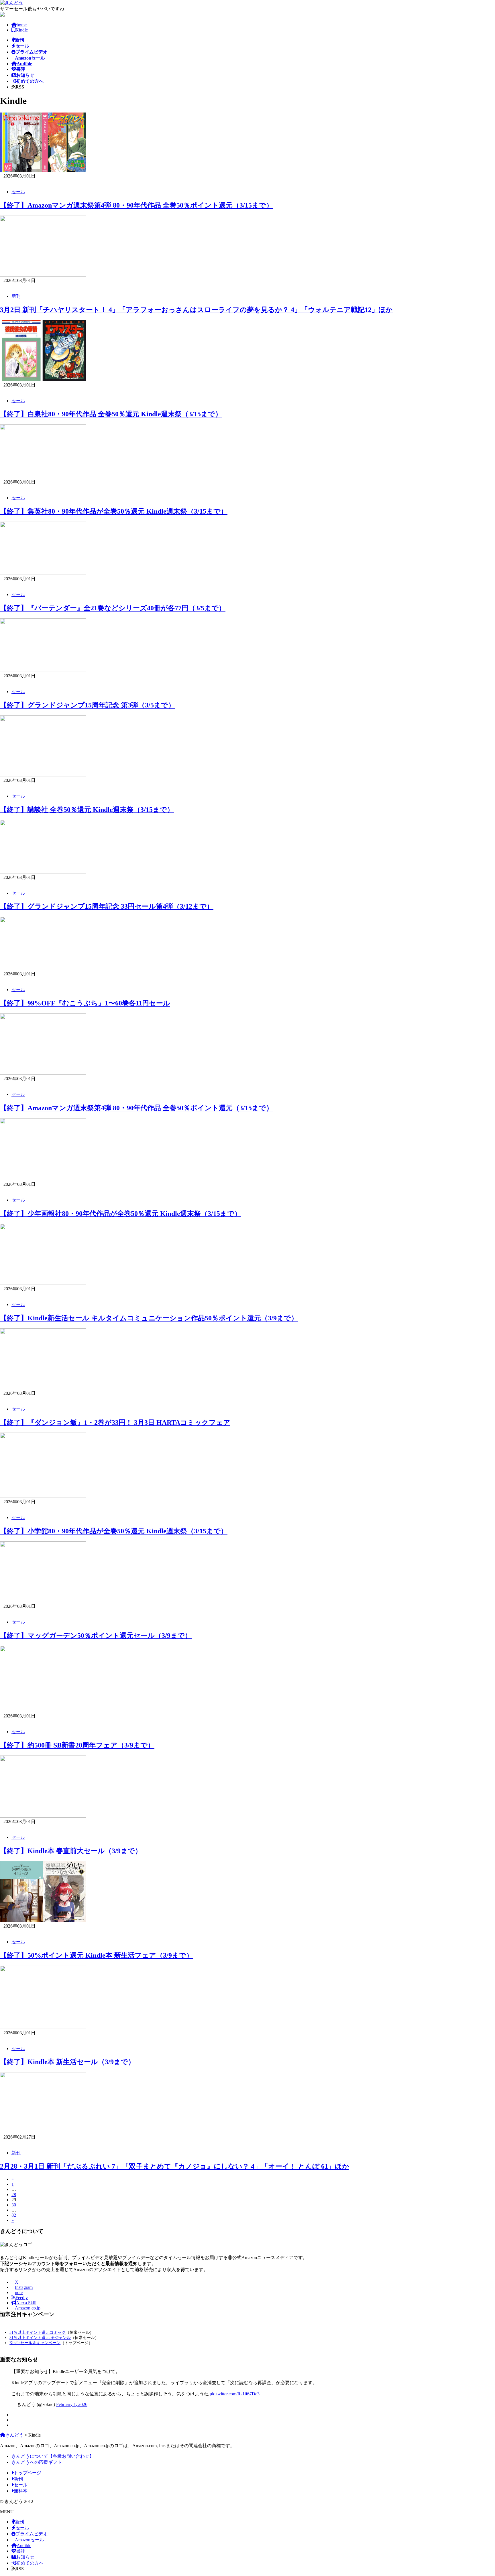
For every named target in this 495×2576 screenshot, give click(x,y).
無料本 (21, 2491)
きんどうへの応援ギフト (37, 2462)
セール (18, 192)
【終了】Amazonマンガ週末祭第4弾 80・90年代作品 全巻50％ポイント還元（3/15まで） (136, 205)
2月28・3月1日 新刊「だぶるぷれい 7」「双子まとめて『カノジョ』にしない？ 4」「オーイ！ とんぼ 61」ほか (175, 2166)
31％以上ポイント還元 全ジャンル (40, 2338)
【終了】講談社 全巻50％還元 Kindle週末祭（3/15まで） (87, 810)
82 (14, 2215)
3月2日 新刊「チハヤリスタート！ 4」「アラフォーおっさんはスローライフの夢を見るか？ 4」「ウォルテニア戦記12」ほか (196, 310)
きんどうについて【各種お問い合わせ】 (53, 2456)
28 (14, 2195)
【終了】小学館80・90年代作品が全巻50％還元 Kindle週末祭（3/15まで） (114, 1531)
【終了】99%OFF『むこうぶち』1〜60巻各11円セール (85, 1003)
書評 (21, 2551)
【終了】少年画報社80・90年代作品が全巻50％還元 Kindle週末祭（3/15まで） (121, 1214)
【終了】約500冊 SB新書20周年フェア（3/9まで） (77, 1745)
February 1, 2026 (72, 2404)
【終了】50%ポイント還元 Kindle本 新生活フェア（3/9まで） (97, 1955)
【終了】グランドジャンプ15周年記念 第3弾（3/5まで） (88, 705)
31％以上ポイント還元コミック (38, 2333)
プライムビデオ (32, 2534)
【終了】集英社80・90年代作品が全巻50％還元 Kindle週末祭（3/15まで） (114, 511)
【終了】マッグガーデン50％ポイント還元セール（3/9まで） (96, 1636)
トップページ (27, 2473)
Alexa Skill (26, 2303)
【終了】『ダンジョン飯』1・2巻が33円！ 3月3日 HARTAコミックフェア (115, 1423)
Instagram (24, 2287)
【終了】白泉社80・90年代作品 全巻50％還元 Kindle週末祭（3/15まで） (111, 414)
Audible (24, 2546)
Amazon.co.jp (28, 2308)
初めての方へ (30, 2563)
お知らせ (25, 2557)
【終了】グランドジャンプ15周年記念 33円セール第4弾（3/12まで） (107, 906)
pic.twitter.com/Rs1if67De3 (235, 2394)
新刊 (16, 296)
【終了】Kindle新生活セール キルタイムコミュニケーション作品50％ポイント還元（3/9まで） (149, 1318)
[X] (13, 2420)
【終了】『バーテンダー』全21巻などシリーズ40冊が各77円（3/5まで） (113, 608)
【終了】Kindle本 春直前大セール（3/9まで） (71, 1851)
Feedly (22, 2298)
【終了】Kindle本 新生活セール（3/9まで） (67, 2062)
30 (14, 2205)
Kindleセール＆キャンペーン (35, 2343)
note (19, 2292)
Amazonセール (30, 2540)
